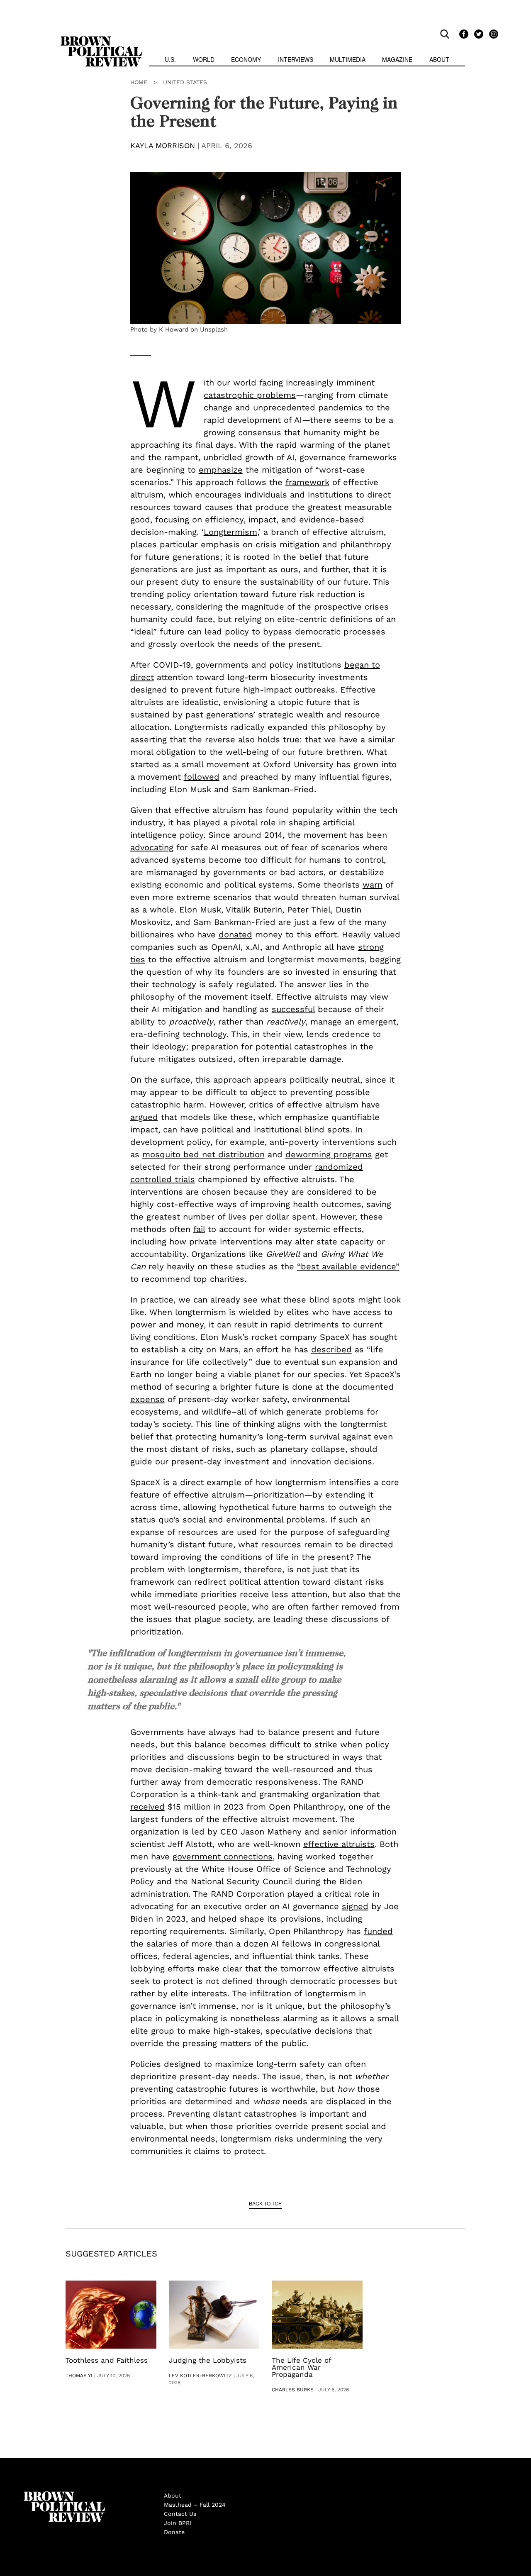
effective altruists (339, 1844)
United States (185, 82)
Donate (174, 2532)
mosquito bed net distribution (203, 1154)
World (204, 59)
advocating (152, 847)
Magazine (397, 59)
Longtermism (230, 532)
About (439, 59)
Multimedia (348, 59)
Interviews (296, 59)
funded (378, 1931)
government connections (223, 1856)
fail (199, 1229)
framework (307, 482)
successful (293, 1009)
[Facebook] (463, 34)
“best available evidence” (348, 1266)
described (331, 1349)
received (147, 1807)
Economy (246, 59)
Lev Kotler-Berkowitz (200, 2376)
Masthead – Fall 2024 (195, 2505)
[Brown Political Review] (101, 40)
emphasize (221, 470)
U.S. (170, 59)
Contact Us (180, 2514)
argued (144, 1117)
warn (373, 885)
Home (139, 82)
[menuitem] (170, 60)
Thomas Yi (79, 2376)
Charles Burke (293, 2390)
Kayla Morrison (163, 145)
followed (202, 777)
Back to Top (265, 2203)
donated (235, 934)
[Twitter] (477, 34)
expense (147, 1399)
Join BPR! (178, 2523)
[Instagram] (492, 34)
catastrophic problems (250, 395)
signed (355, 1906)
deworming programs (329, 1154)
